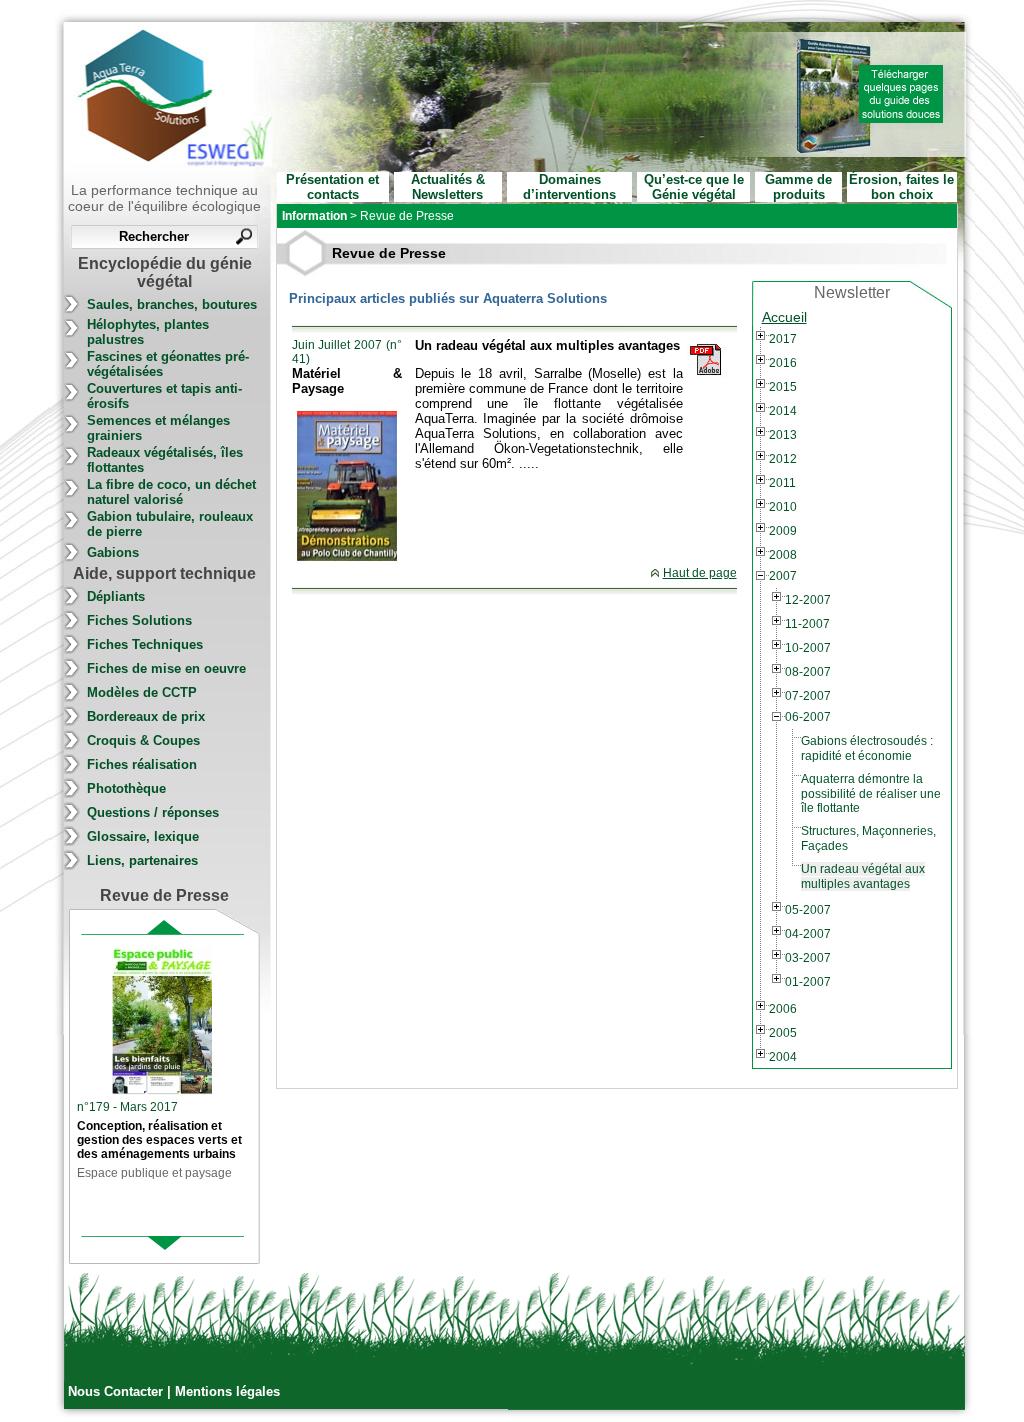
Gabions (113, 552)
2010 (783, 507)
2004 (783, 1057)
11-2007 (807, 624)
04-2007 (808, 934)
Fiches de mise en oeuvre (166, 668)
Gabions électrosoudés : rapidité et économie (867, 748)
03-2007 (808, 958)
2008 (783, 555)
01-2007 (808, 982)
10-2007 (808, 648)
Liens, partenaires (142, 860)
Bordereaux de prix (146, 716)
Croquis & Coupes (143, 740)
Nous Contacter (117, 1391)
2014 (783, 411)
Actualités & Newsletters (448, 187)
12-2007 (808, 600)
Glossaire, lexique (143, 836)
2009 (783, 531)
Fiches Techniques (145, 644)
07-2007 (808, 696)
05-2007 (808, 910)
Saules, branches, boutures (172, 304)
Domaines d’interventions (569, 187)
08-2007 (808, 672)
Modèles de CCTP (142, 692)
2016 (783, 363)
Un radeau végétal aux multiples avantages (863, 876)
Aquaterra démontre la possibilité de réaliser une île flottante (871, 793)
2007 (783, 576)
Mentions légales (227, 1391)
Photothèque (126, 788)
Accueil (784, 317)
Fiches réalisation (142, 764)
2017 (783, 339)
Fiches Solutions (139, 620)
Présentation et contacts (332, 187)
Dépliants (116, 596)
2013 (783, 435)
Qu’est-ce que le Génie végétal (694, 187)
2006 (783, 1009)
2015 (783, 387)
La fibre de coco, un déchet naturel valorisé (171, 492)
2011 (782, 483)
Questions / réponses (153, 812)
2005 (783, 1033)
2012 (783, 459)
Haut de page (700, 573)
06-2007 (808, 717)
